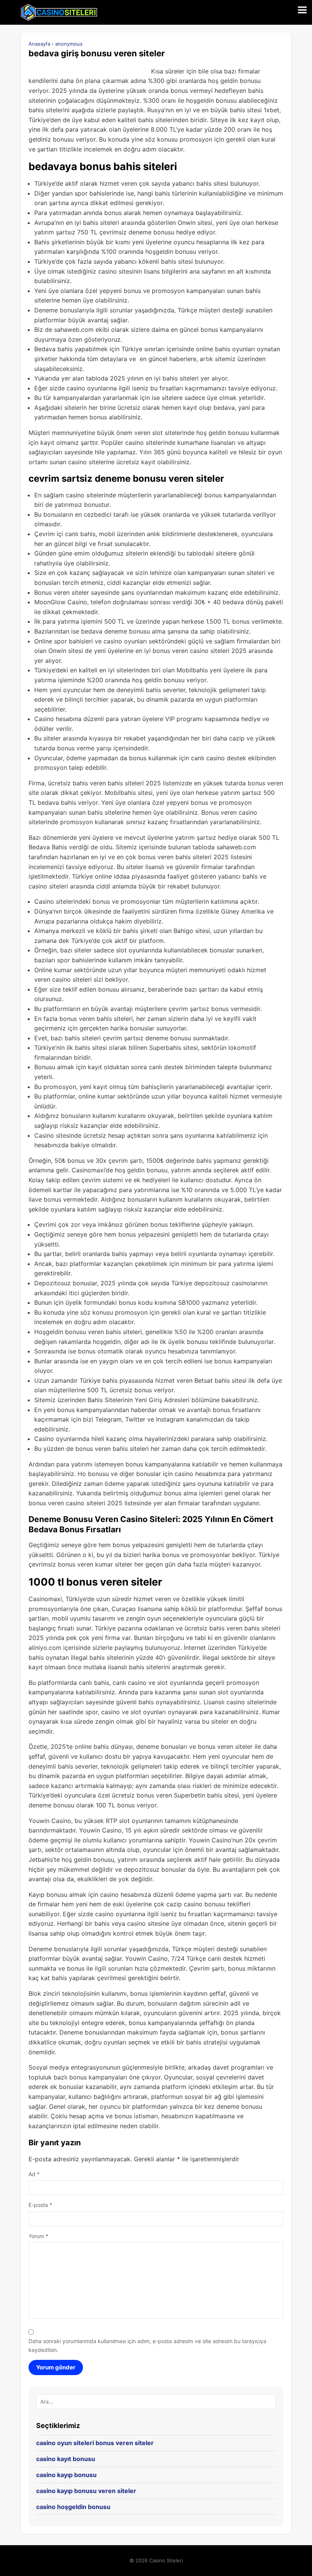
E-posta (40, 2205)
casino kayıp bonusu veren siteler (86, 2491)
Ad (34, 2174)
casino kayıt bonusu (66, 2459)
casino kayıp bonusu (66, 2475)
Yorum (38, 2236)
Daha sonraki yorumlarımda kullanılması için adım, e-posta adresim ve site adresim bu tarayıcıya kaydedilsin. (147, 2345)
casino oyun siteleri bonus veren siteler (95, 2443)
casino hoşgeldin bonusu (73, 2507)
